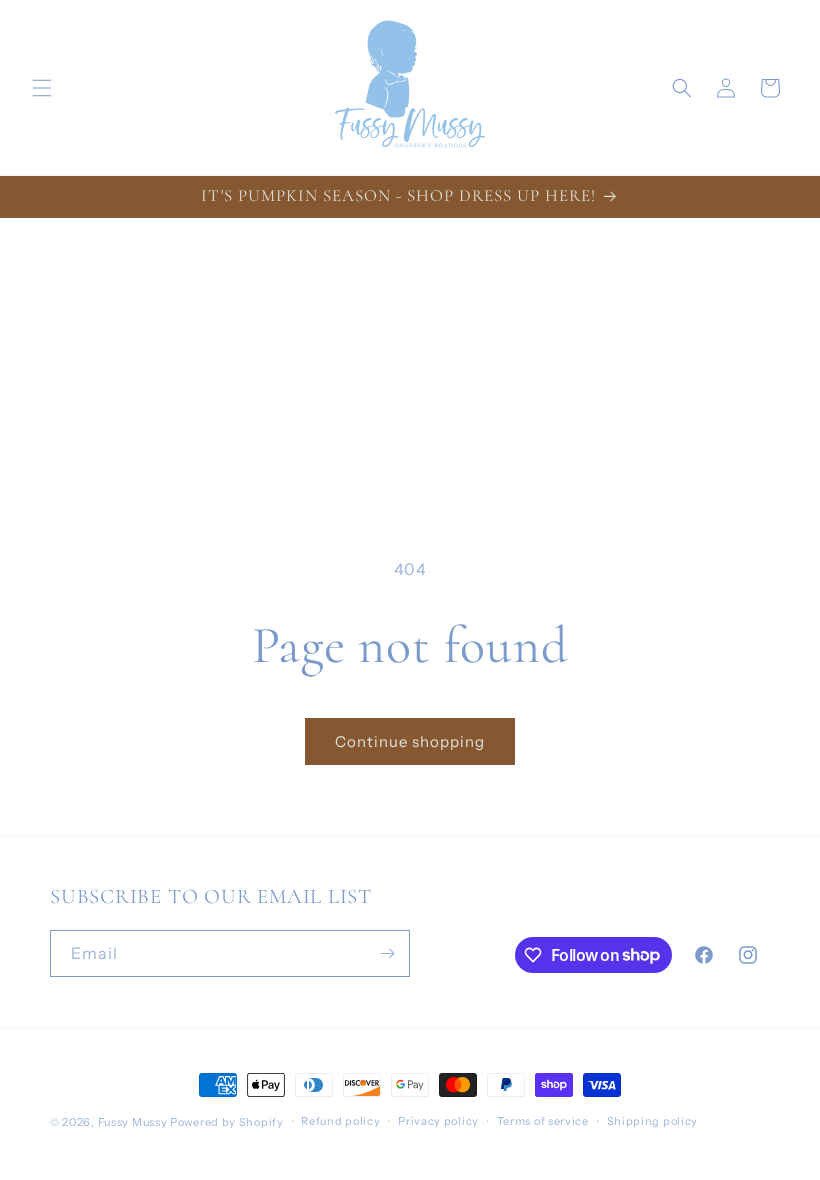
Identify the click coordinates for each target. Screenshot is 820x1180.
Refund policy (340, 1121)
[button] (42, 88)
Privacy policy (438, 1121)
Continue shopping (410, 741)
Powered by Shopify (227, 1122)
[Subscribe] (387, 953)
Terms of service (543, 1121)
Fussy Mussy (133, 1122)
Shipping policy (653, 1121)
